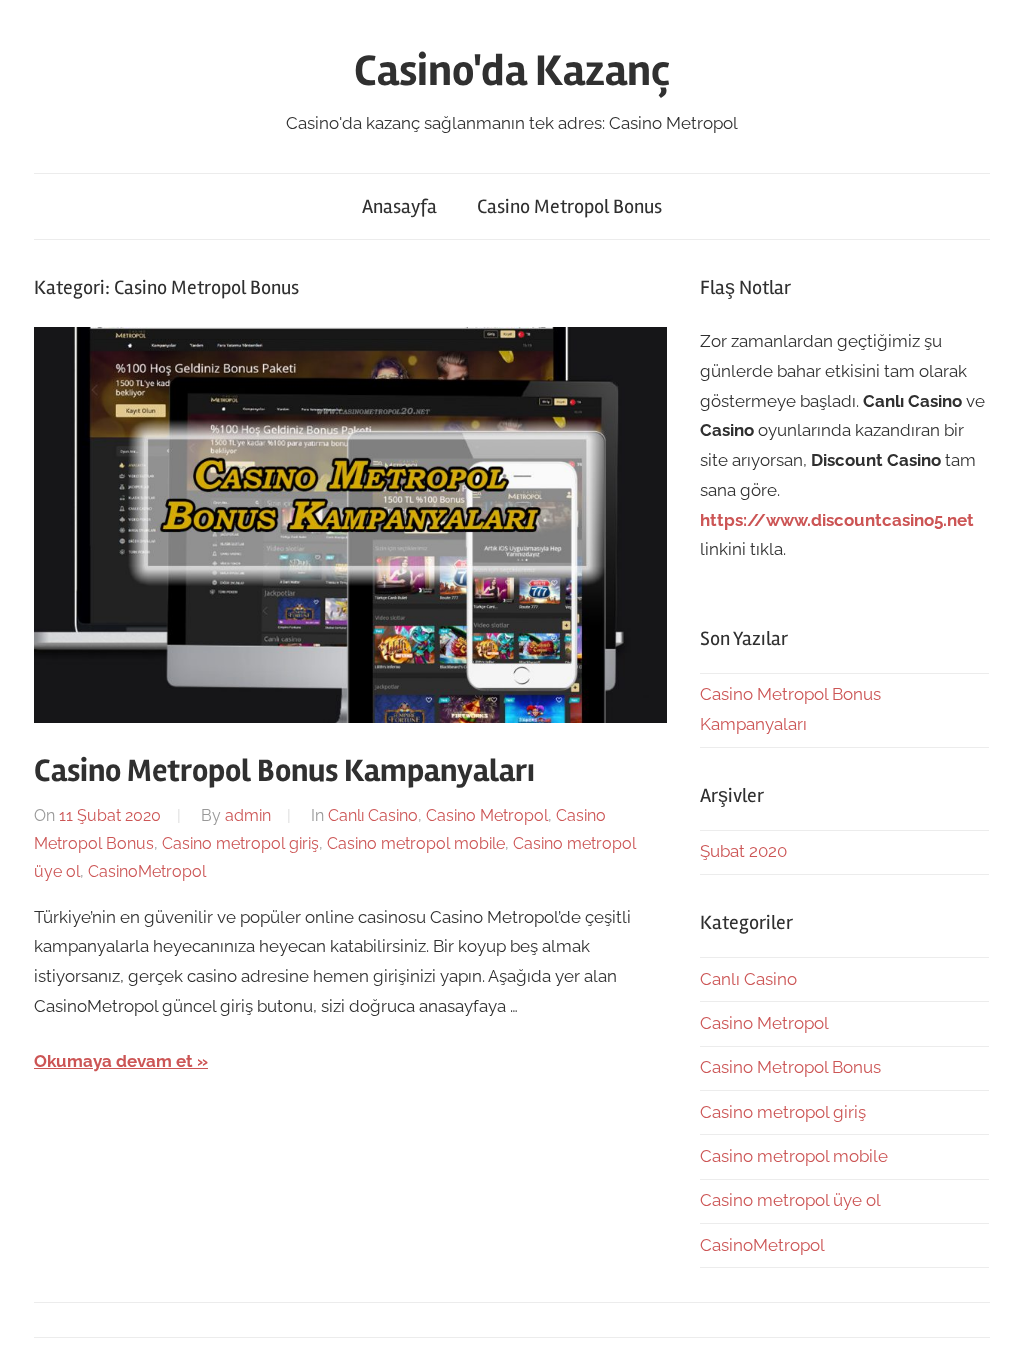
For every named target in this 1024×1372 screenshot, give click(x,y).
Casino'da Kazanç (512, 71)
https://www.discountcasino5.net (837, 520)
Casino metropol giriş (240, 843)
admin (248, 815)
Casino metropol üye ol (790, 1200)
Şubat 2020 (743, 851)
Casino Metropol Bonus (569, 206)
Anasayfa (399, 206)
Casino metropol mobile (416, 843)
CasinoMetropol (147, 871)
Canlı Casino (373, 815)
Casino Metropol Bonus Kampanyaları (284, 770)
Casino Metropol (487, 815)
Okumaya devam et (113, 1061)
